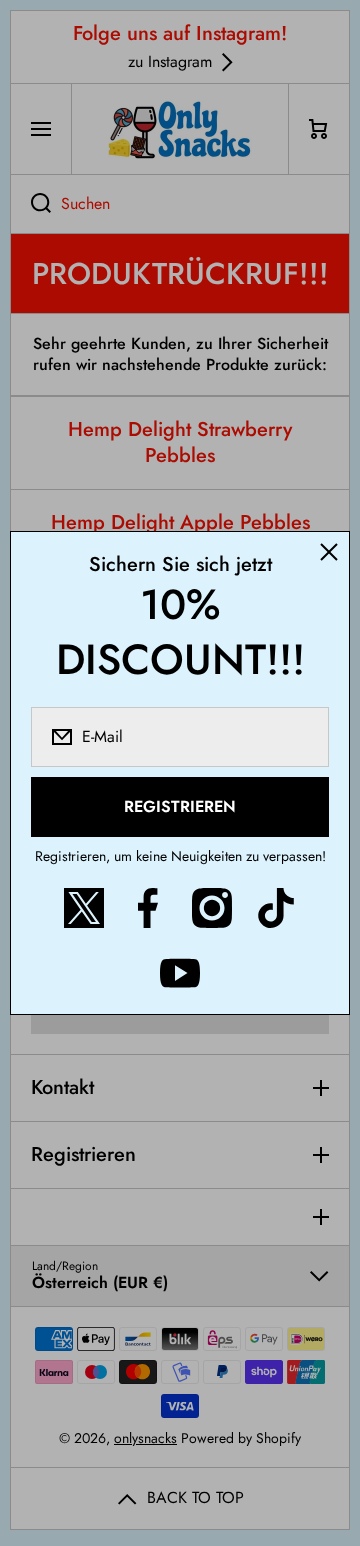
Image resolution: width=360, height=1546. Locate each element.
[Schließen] (329, 552)
